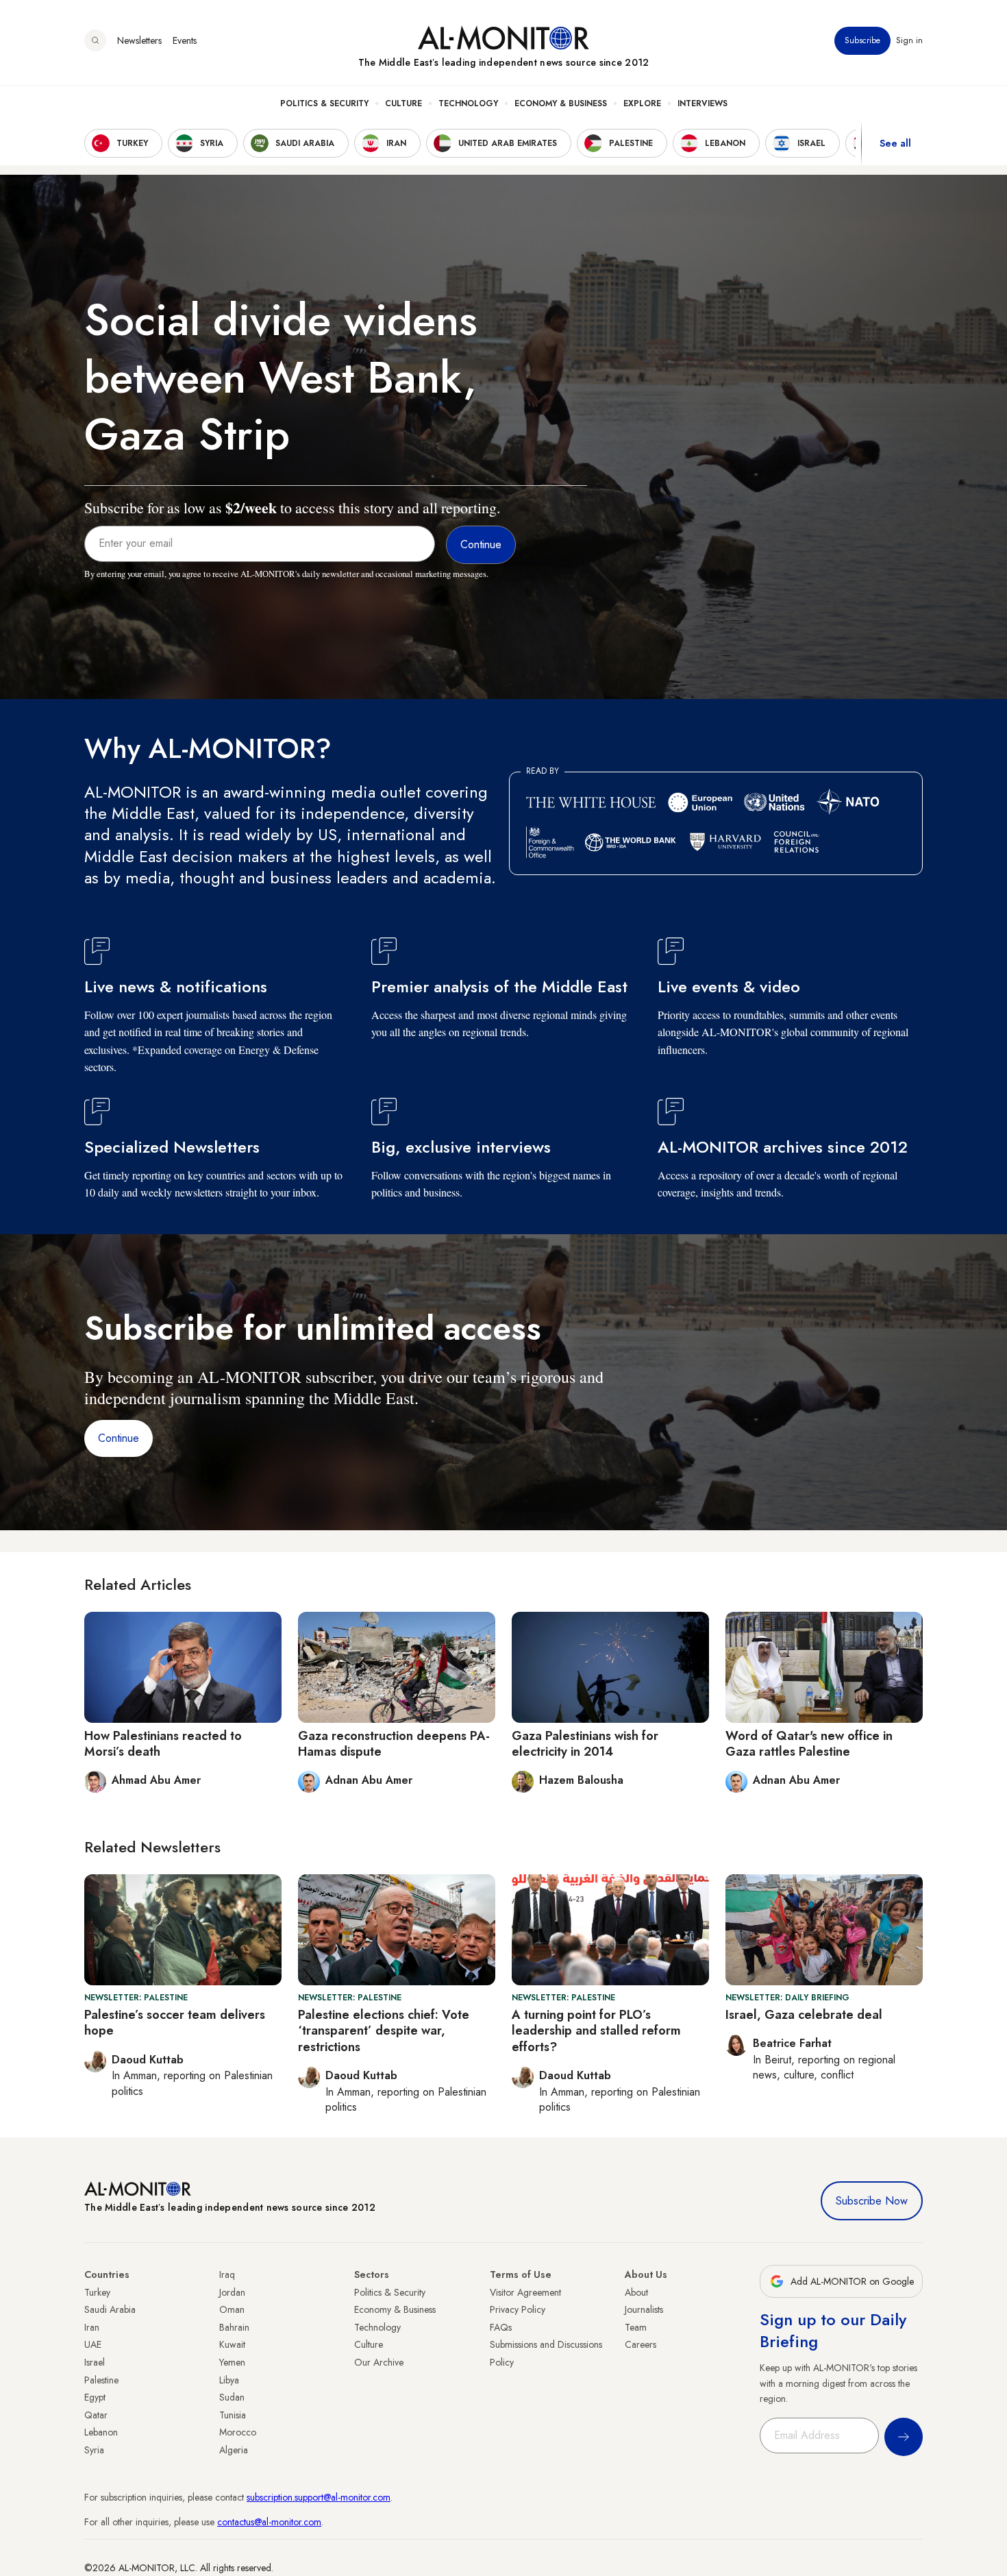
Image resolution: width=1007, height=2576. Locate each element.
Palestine (101, 2380)
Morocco (238, 2432)
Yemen (232, 2362)
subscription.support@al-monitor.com (319, 2497)
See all (895, 143)
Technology (468, 103)
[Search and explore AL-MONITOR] (95, 40)
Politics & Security (324, 103)
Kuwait (232, 2344)
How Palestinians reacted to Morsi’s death (163, 1744)
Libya (229, 2380)
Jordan (232, 2292)
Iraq (227, 2274)
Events (185, 40)
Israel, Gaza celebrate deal (804, 2015)
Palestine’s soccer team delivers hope (175, 2023)
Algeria (234, 2450)
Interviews (703, 103)
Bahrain (234, 2327)
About (636, 2292)
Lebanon (101, 2432)
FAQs (501, 2327)
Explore (642, 103)
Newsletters (139, 40)
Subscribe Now (872, 2201)
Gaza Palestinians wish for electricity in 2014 (585, 1744)
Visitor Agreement (525, 2292)
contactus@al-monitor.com (269, 2522)
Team (636, 2327)
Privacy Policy (518, 2309)
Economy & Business (561, 103)
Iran (92, 2327)
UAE (93, 2344)
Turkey (97, 2292)
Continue (119, 1438)
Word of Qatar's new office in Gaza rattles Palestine (809, 1744)
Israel (95, 2362)
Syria (94, 2450)
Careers (641, 2344)
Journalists (644, 2309)
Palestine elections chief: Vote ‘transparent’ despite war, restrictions (384, 2031)
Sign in (909, 40)
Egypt (95, 2397)
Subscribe (862, 40)
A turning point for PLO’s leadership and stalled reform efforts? (596, 2031)
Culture (403, 103)
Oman (232, 2309)
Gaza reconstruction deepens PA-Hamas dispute (394, 1744)
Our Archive (379, 2362)
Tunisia (233, 2415)
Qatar (96, 2415)
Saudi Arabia (110, 2309)
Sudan (232, 2397)
